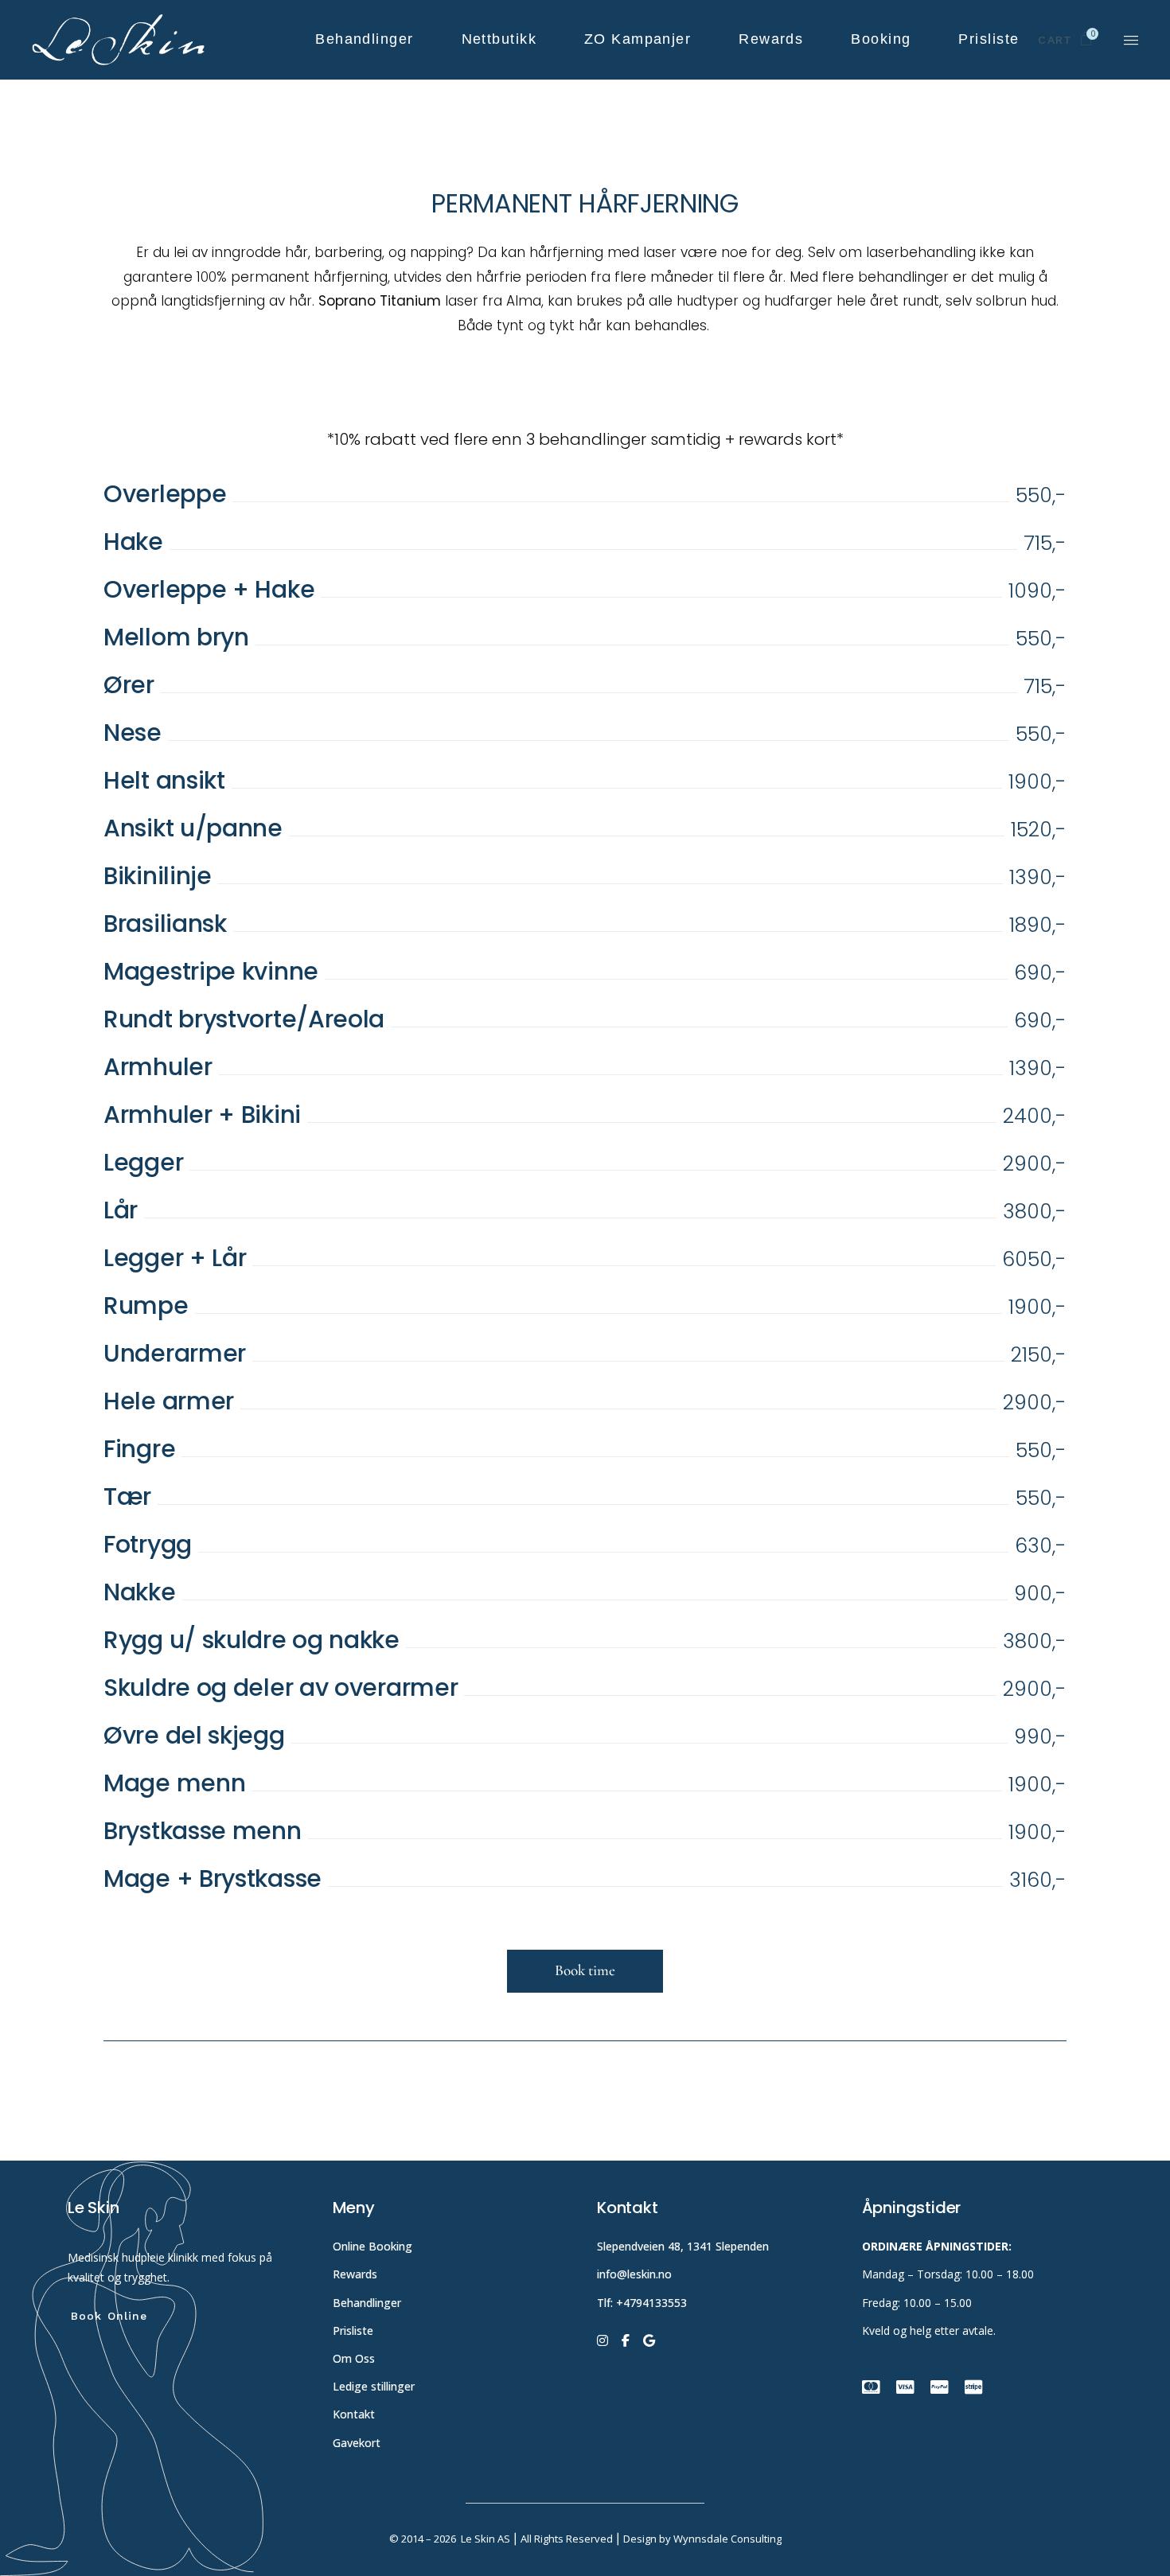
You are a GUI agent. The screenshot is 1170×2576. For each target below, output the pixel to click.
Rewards (355, 2274)
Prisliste (353, 2330)
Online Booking (372, 2246)
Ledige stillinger (374, 2386)
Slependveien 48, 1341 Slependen (683, 2246)
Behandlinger (369, 2303)
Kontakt (354, 2414)
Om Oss (355, 2358)
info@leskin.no (634, 2274)
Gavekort (357, 2443)
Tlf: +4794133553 (642, 2303)
